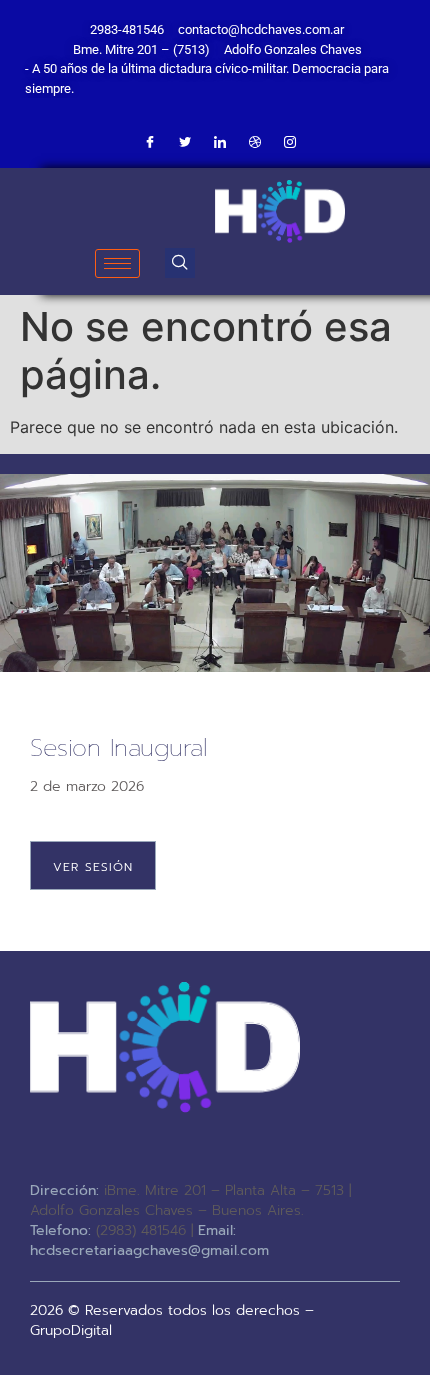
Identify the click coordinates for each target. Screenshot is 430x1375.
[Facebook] (150, 143)
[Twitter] (185, 143)
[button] (180, 263)
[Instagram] (290, 143)
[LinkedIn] (220, 143)
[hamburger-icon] (117, 263)
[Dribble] (255, 143)
